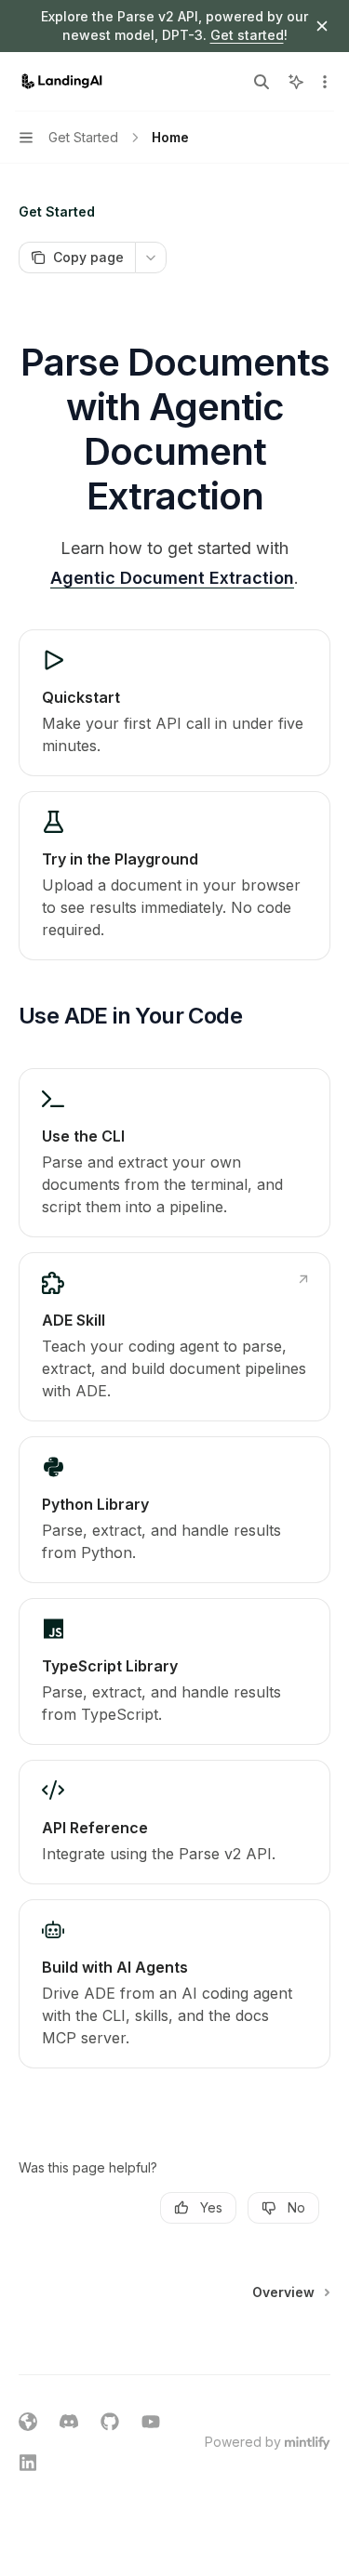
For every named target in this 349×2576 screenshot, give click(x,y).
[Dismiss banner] (322, 26)
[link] (174, 703)
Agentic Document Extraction (172, 578)
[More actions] (325, 82)
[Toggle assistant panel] (296, 82)
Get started (247, 35)
